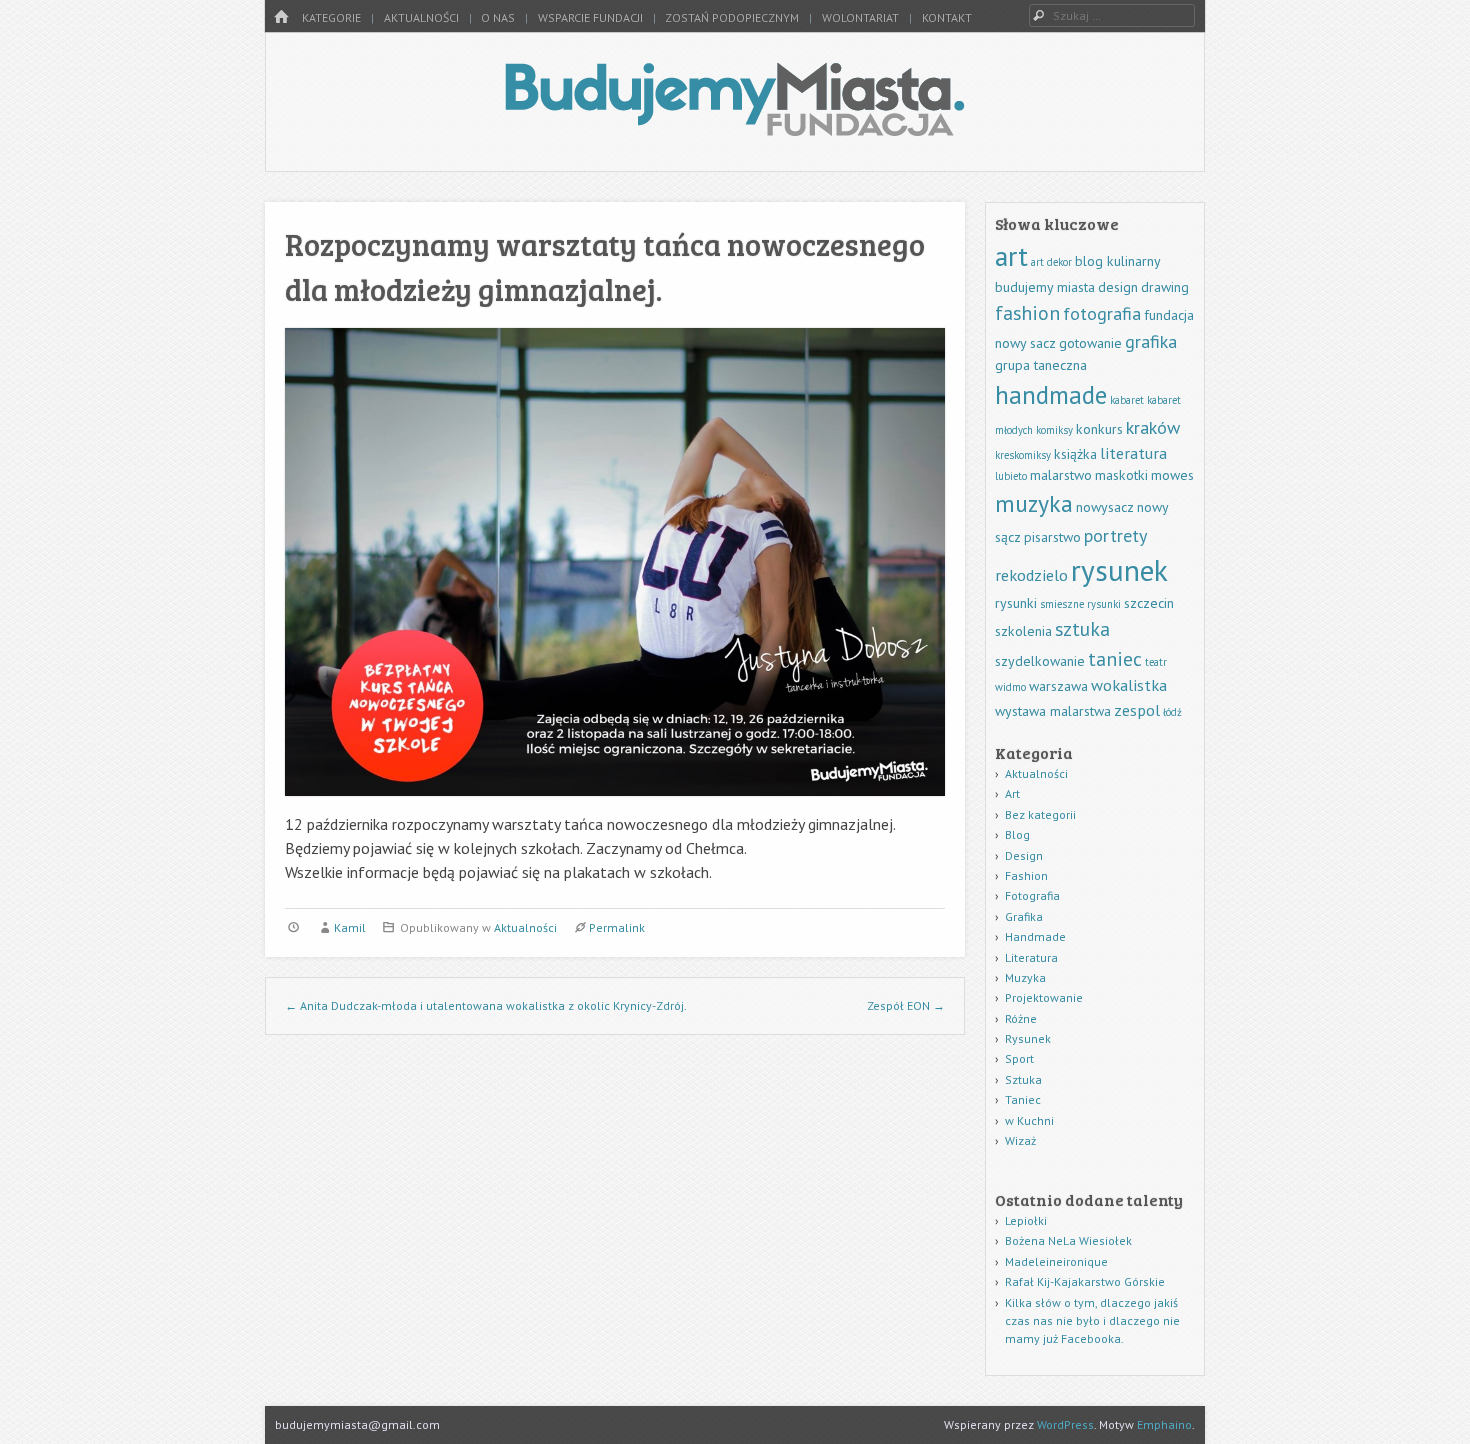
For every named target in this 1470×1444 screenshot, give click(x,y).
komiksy (1054, 430)
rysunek (1119, 570)
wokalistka (1129, 684)
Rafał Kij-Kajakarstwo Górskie (1085, 1281)
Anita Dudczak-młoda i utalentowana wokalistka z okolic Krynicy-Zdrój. (486, 1005)
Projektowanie (1044, 997)
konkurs (1099, 429)
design (1118, 287)
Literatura (1031, 957)
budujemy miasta (1045, 287)
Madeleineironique (1056, 1261)
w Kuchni (1029, 1120)
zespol (1137, 709)
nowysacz (1105, 507)
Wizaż (1020, 1140)
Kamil (350, 927)
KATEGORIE (331, 17)
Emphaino (1164, 1424)
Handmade (1035, 936)
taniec (1115, 658)
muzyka (1034, 503)
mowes (1172, 475)
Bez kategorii (1040, 814)
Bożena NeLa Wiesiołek (1068, 1240)
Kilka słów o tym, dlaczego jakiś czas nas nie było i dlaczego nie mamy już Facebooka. (1092, 1320)
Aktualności (421, 17)
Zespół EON (906, 1005)
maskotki (1121, 475)
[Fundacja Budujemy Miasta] (735, 130)
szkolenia (1023, 631)
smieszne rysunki (1080, 604)
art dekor (1051, 262)
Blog (1017, 834)
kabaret (1127, 400)
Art (1012, 793)
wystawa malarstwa (1053, 711)
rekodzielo (1031, 574)
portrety (1115, 535)
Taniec (1023, 1099)
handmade (1051, 394)
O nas (498, 17)
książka (1075, 454)
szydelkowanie (1040, 661)
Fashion (1026, 875)
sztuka (1082, 628)
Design (1024, 855)
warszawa (1058, 686)
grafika (1151, 341)
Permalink (617, 927)
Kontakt (947, 17)
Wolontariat (860, 17)
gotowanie (1090, 343)
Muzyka (1025, 977)
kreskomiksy (1023, 455)
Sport (1019, 1058)
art (1011, 256)
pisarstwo (1052, 537)
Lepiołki (1026, 1220)
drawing (1165, 287)
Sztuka (1023, 1079)
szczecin (1149, 603)
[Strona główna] (281, 17)
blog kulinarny (1118, 261)
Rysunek (1028, 1038)
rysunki (1016, 603)
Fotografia (1032, 895)
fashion (1027, 312)
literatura (1133, 452)
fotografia (1102, 313)
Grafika (1024, 916)
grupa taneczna (1041, 365)
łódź (1172, 712)
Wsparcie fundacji (590, 17)
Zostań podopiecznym (732, 17)
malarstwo (1061, 475)
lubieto (1011, 476)
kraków (1153, 427)
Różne (1021, 1018)
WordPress (1065, 1424)
